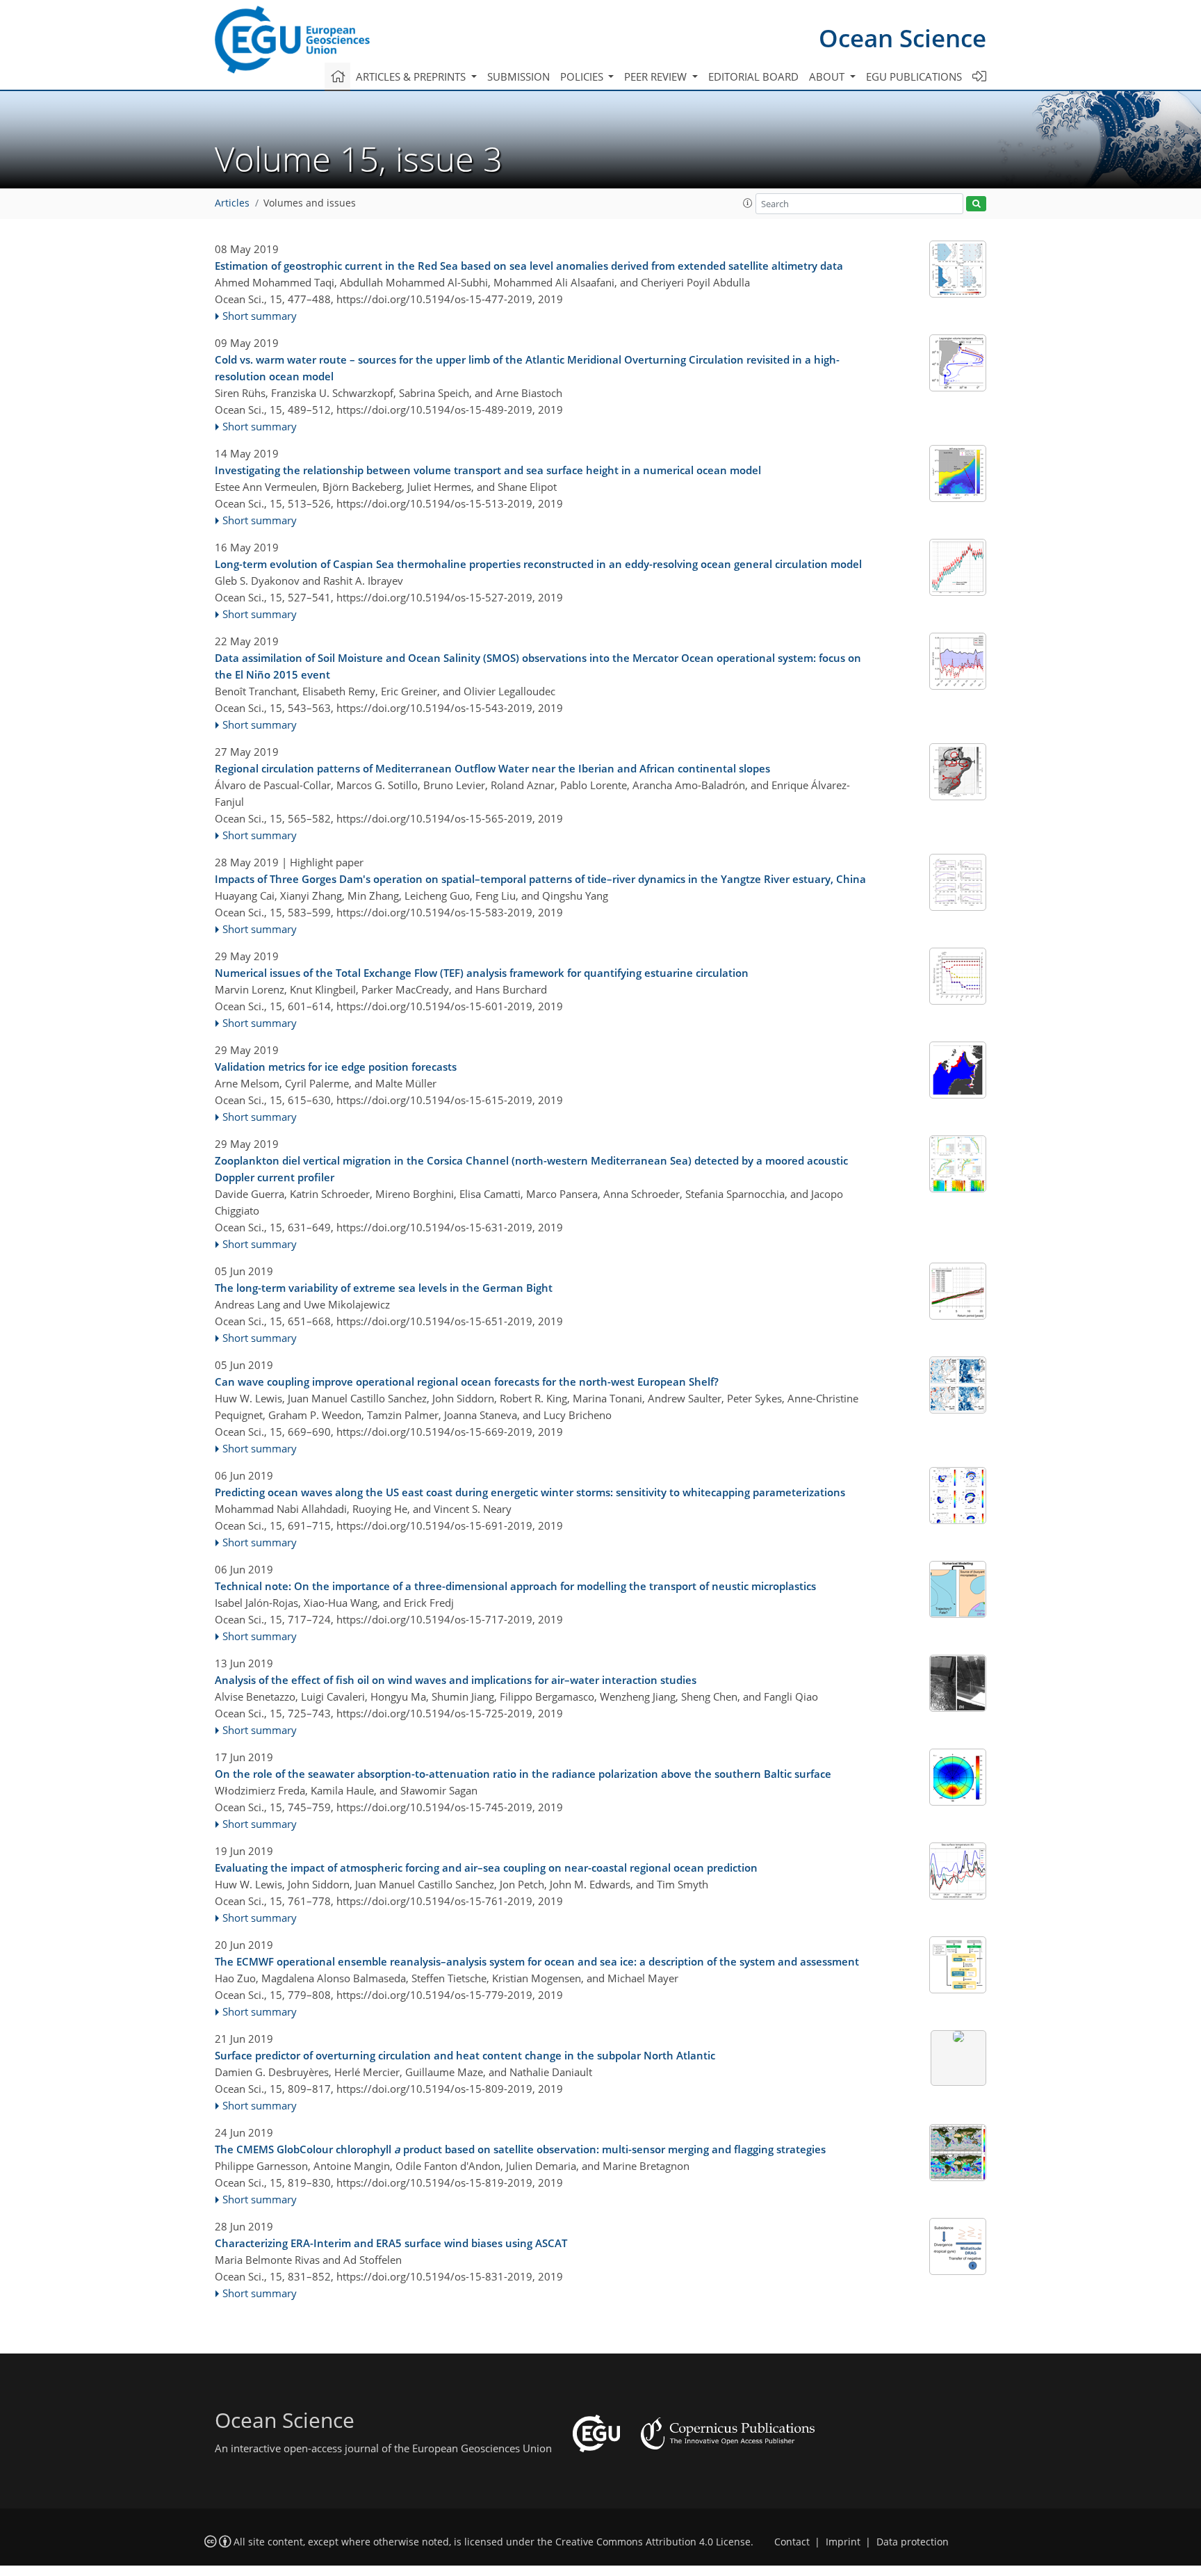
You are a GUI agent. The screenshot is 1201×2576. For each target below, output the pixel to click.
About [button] (828, 76)
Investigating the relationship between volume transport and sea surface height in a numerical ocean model (488, 470)
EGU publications (914, 76)
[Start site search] (976, 204)
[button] (748, 203)
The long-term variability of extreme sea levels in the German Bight (384, 1288)
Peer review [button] (657, 76)
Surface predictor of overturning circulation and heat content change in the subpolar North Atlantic (465, 2055)
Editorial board (753, 76)
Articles (232, 203)
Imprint (843, 2542)
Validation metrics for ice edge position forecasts (336, 1067)
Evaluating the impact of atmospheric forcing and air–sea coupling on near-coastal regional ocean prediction (486, 1868)
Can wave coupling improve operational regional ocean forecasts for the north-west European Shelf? (467, 1382)
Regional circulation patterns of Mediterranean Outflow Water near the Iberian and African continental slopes (492, 768)
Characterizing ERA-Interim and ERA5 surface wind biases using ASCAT (391, 2243)
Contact (792, 2542)
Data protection (913, 2542)
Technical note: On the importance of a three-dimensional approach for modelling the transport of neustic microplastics (515, 1586)
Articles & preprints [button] (412, 76)
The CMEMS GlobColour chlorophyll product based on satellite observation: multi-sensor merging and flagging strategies (520, 2149)
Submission (518, 76)
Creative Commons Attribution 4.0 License (653, 2542)
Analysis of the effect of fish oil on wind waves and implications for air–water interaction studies (456, 1680)
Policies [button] (583, 76)
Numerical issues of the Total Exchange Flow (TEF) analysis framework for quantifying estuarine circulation (482, 973)
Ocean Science (902, 38)
